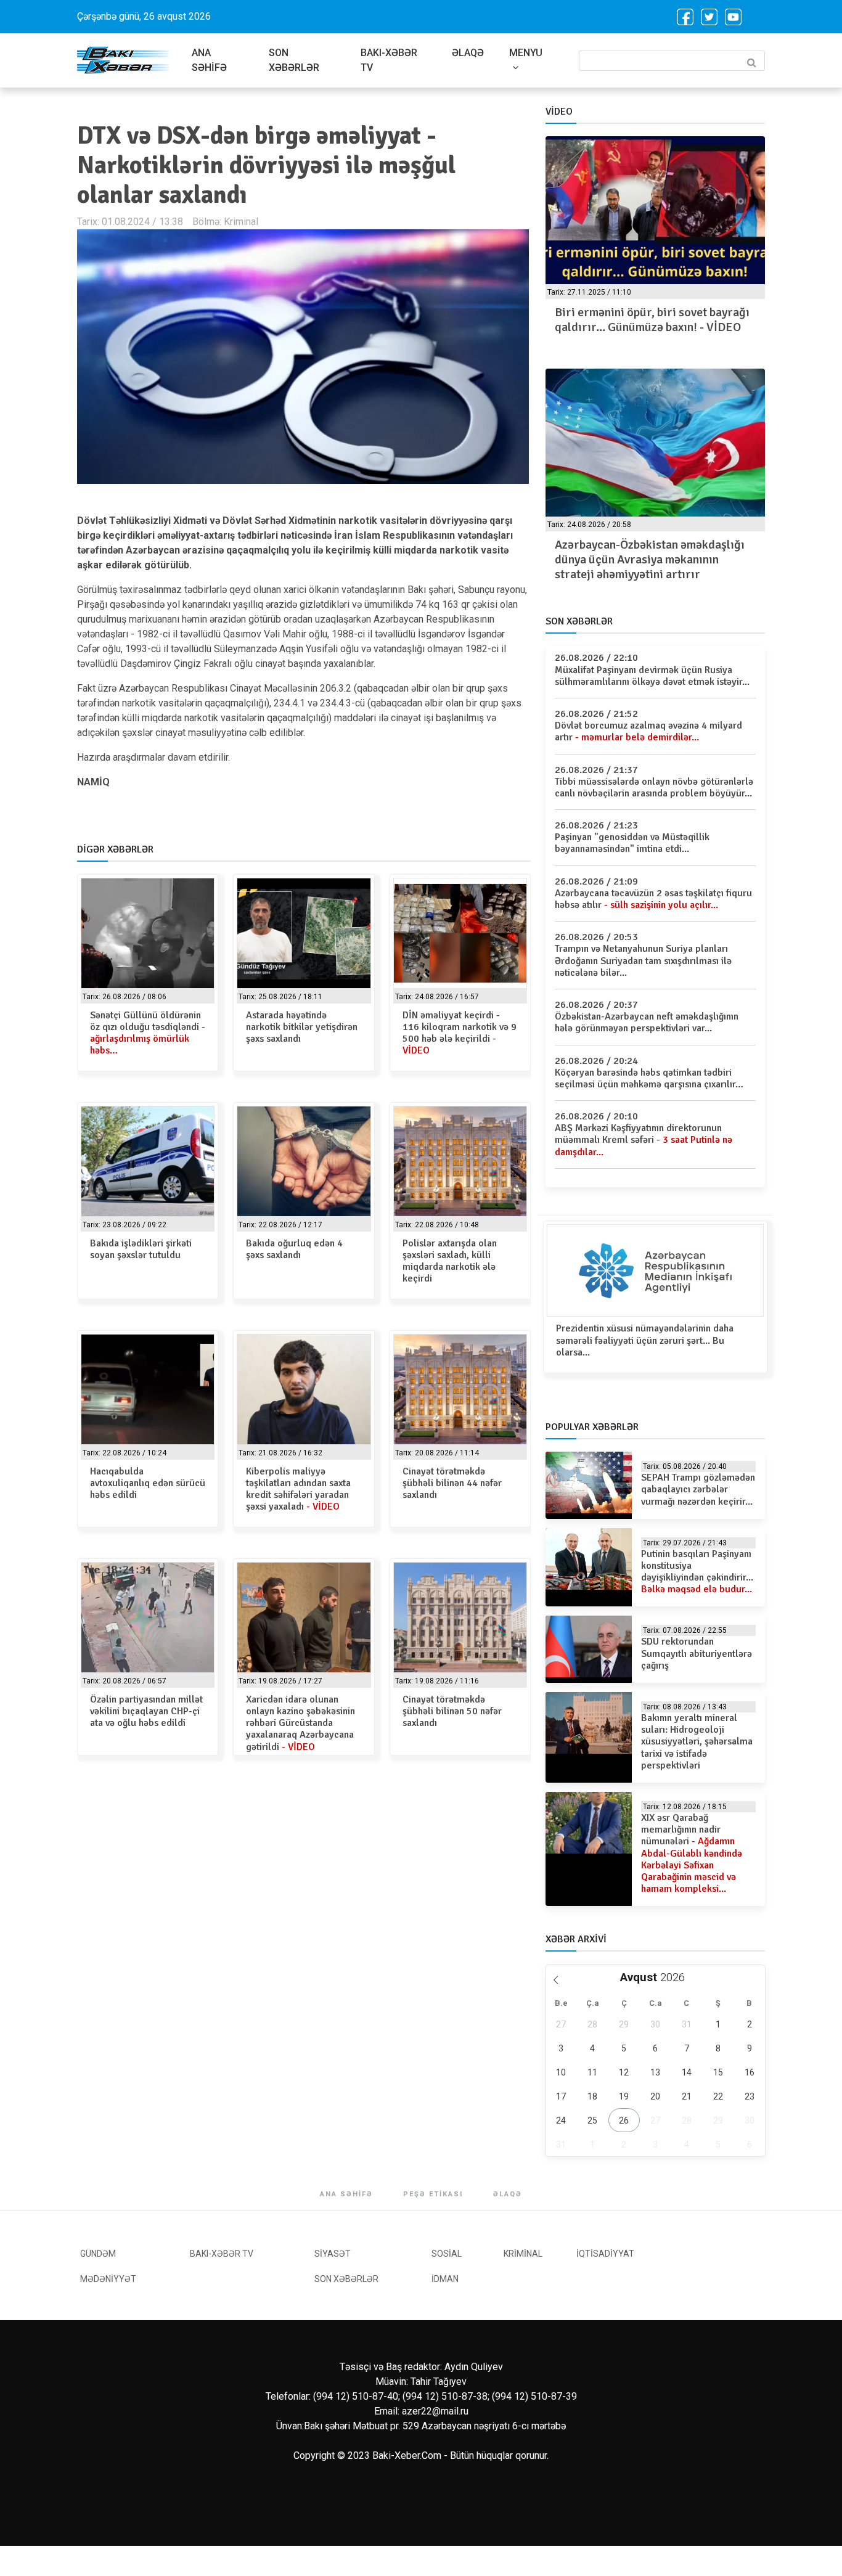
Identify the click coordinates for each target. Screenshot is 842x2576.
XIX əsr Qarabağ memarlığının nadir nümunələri (692, 1853)
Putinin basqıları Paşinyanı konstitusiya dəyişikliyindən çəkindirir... (697, 1572)
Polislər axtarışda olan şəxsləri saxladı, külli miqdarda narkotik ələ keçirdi (450, 1261)
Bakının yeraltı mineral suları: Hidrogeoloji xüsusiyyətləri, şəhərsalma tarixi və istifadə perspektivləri (697, 1742)
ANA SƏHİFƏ (209, 60)
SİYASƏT (333, 2254)
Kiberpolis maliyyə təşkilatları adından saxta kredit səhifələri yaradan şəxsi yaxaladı (298, 1489)
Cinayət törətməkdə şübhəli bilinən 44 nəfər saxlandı (452, 1483)
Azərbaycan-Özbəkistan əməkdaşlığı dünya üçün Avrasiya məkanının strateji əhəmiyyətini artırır (650, 559)
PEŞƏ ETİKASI (433, 2194)
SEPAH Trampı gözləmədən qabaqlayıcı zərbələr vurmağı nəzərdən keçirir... (698, 1489)
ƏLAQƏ (468, 53)
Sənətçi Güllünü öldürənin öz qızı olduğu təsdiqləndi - (148, 1033)
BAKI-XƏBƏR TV (389, 60)
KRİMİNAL (523, 2254)
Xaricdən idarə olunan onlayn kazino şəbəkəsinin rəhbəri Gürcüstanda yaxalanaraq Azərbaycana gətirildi (300, 1723)
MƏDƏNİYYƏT (108, 2279)
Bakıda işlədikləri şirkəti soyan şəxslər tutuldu (141, 1249)
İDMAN (445, 2279)
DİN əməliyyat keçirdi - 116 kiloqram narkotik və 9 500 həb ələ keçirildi (460, 1033)
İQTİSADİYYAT (605, 2254)
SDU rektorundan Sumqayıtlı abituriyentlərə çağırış (697, 1653)
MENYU (526, 53)
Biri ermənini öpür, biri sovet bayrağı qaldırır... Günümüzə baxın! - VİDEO (652, 320)
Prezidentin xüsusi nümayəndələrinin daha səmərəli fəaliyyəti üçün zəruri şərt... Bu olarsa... (645, 1340)
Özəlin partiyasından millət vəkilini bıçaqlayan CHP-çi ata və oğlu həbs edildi (146, 1711)
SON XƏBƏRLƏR (294, 60)
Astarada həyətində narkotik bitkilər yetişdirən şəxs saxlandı (302, 1027)
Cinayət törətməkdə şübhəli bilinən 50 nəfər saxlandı (452, 1711)
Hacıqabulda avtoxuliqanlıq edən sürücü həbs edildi (148, 1483)
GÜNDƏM (98, 2254)
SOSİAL (447, 2254)
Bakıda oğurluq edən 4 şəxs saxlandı (294, 1249)
